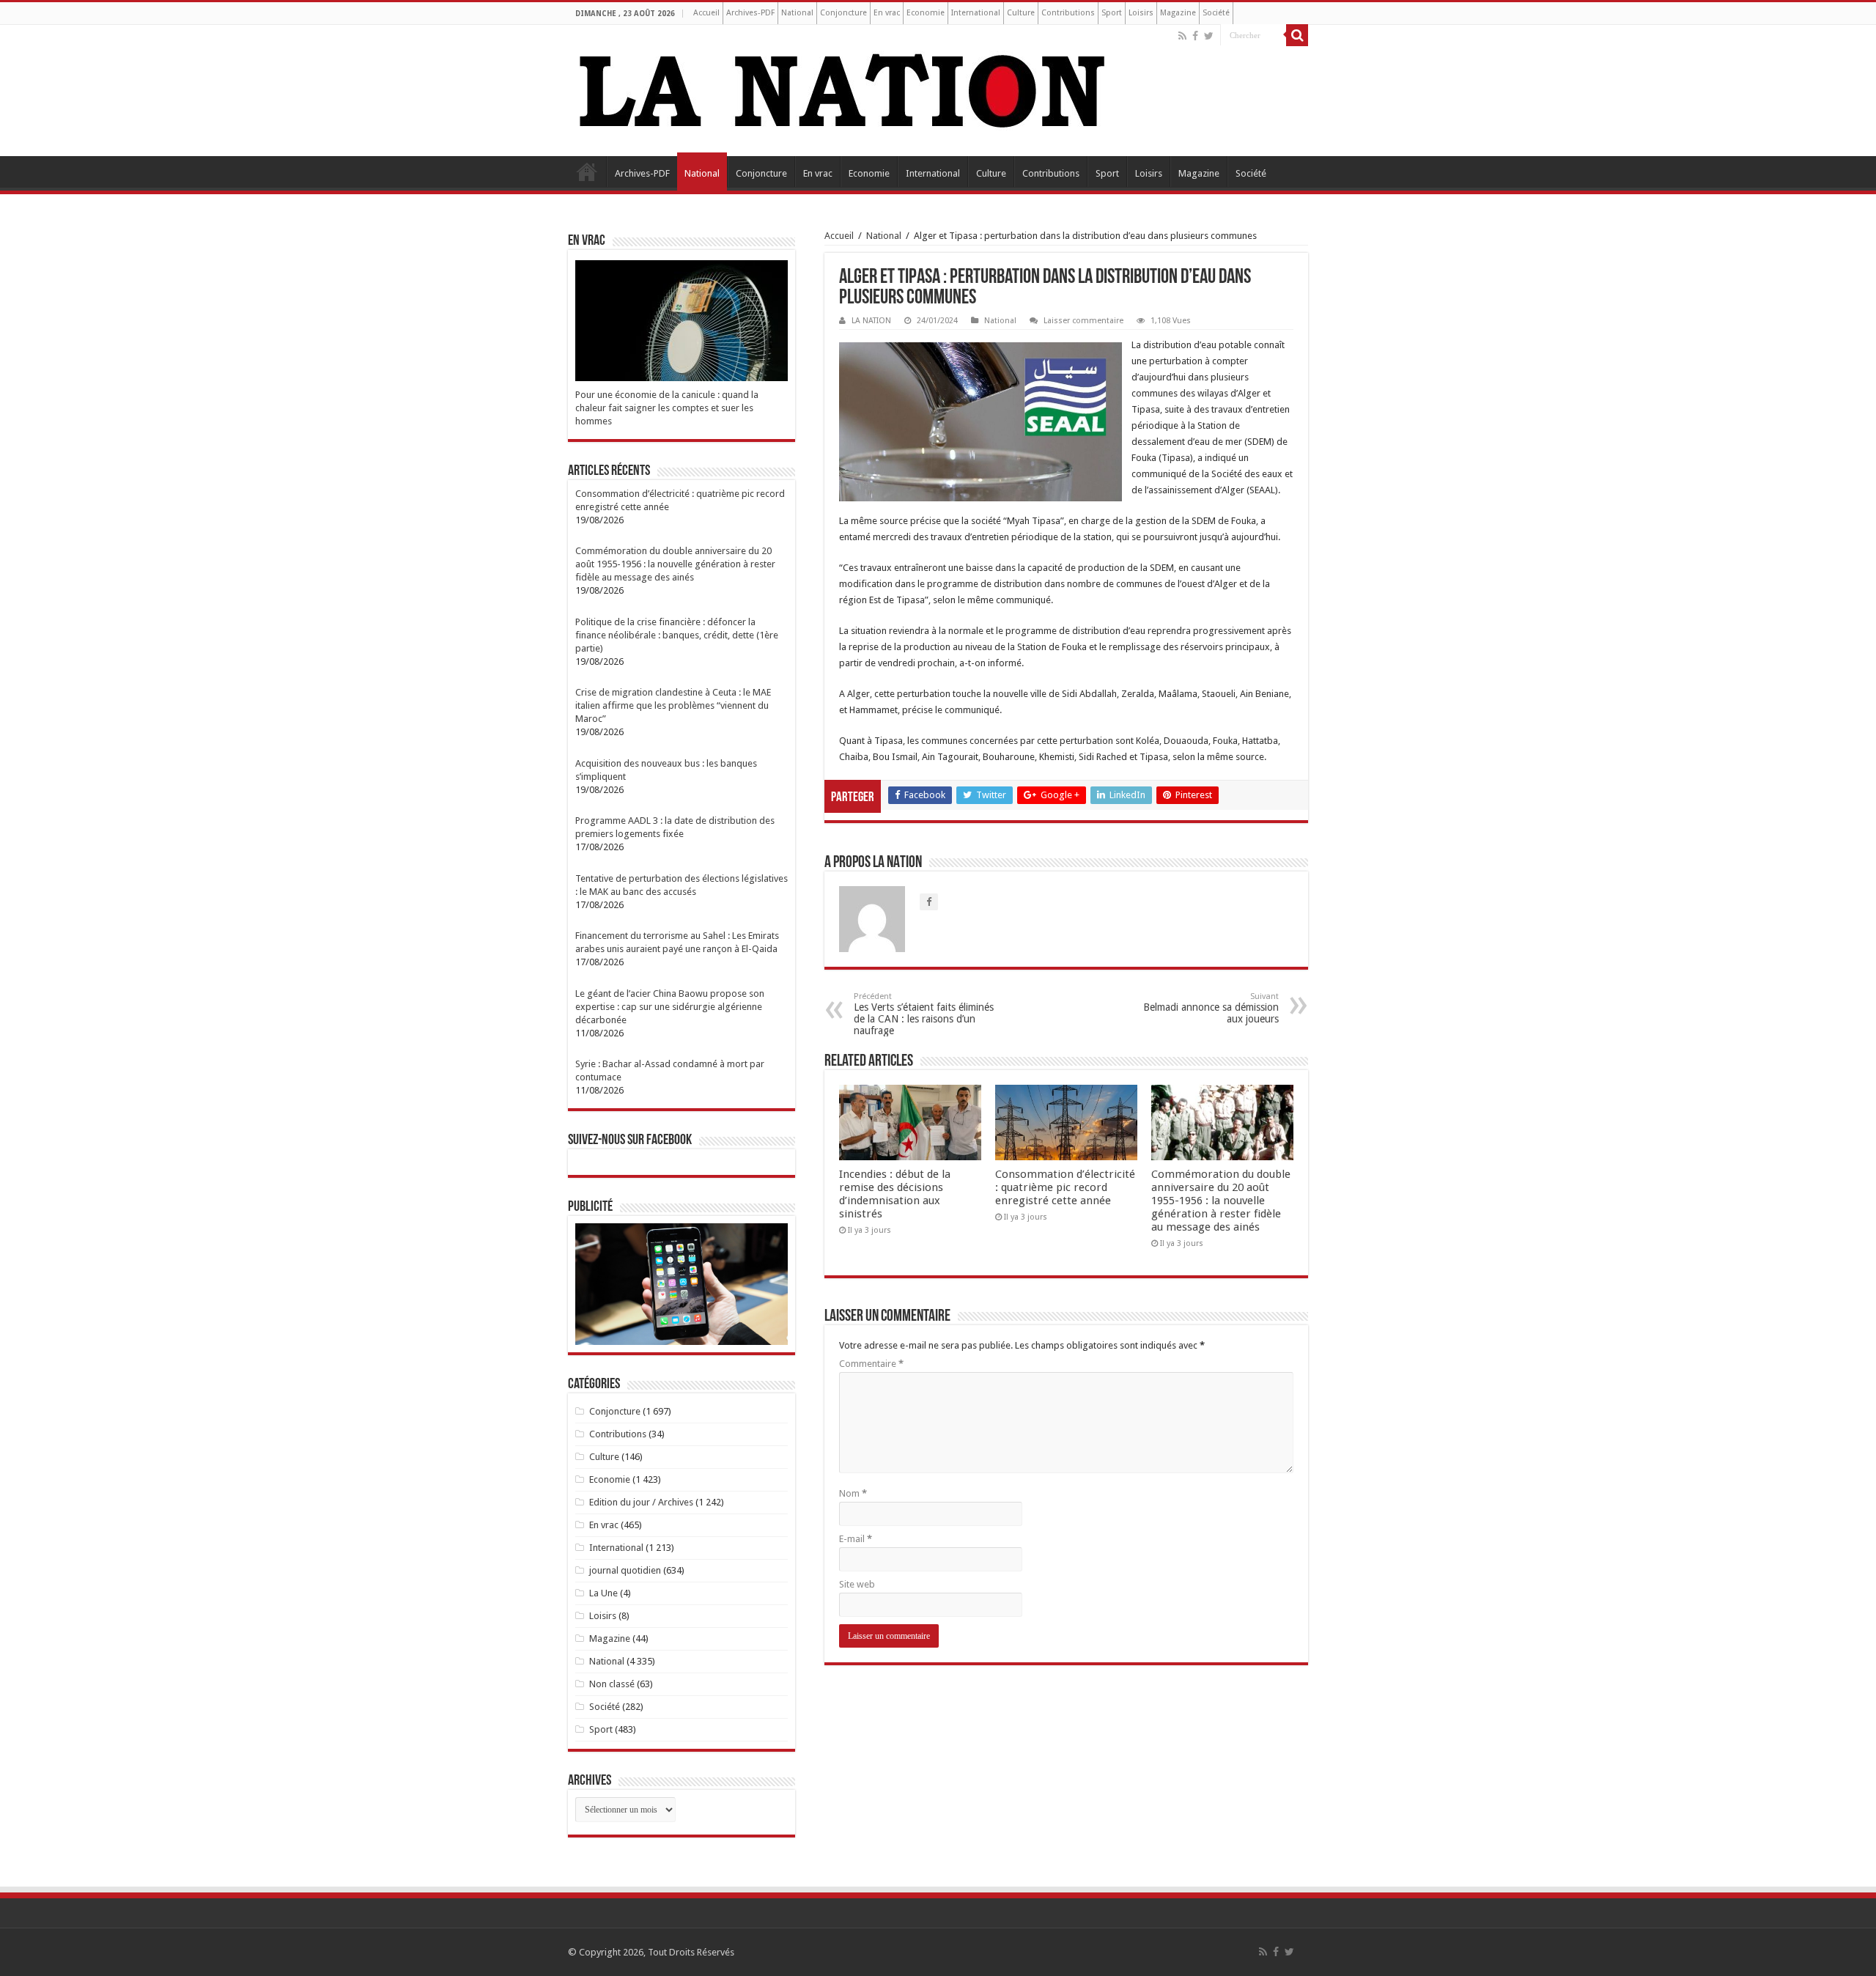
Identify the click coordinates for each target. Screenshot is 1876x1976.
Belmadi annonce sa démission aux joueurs (1211, 1008)
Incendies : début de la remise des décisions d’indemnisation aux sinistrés (895, 1194)
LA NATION (871, 321)
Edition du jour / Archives (641, 1502)
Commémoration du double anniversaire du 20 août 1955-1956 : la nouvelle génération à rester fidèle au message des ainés (1221, 1201)
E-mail (856, 1539)
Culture (1021, 13)
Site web (857, 1584)
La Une (603, 1593)
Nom (853, 1493)
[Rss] (1182, 36)
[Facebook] (1195, 36)
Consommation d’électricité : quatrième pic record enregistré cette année (1065, 1187)
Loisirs (1141, 13)
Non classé (612, 1684)
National (797, 13)
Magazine (1178, 13)
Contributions (1068, 13)
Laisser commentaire (1083, 321)
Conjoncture (843, 13)
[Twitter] (1209, 36)
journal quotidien (625, 1570)
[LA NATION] (843, 88)
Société (1216, 13)
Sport (1112, 13)
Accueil (706, 13)
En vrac (887, 13)
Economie (926, 13)
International (976, 13)
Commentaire (871, 1364)
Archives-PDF (750, 13)
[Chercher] (1297, 35)
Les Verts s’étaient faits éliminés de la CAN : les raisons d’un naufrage (924, 1014)
